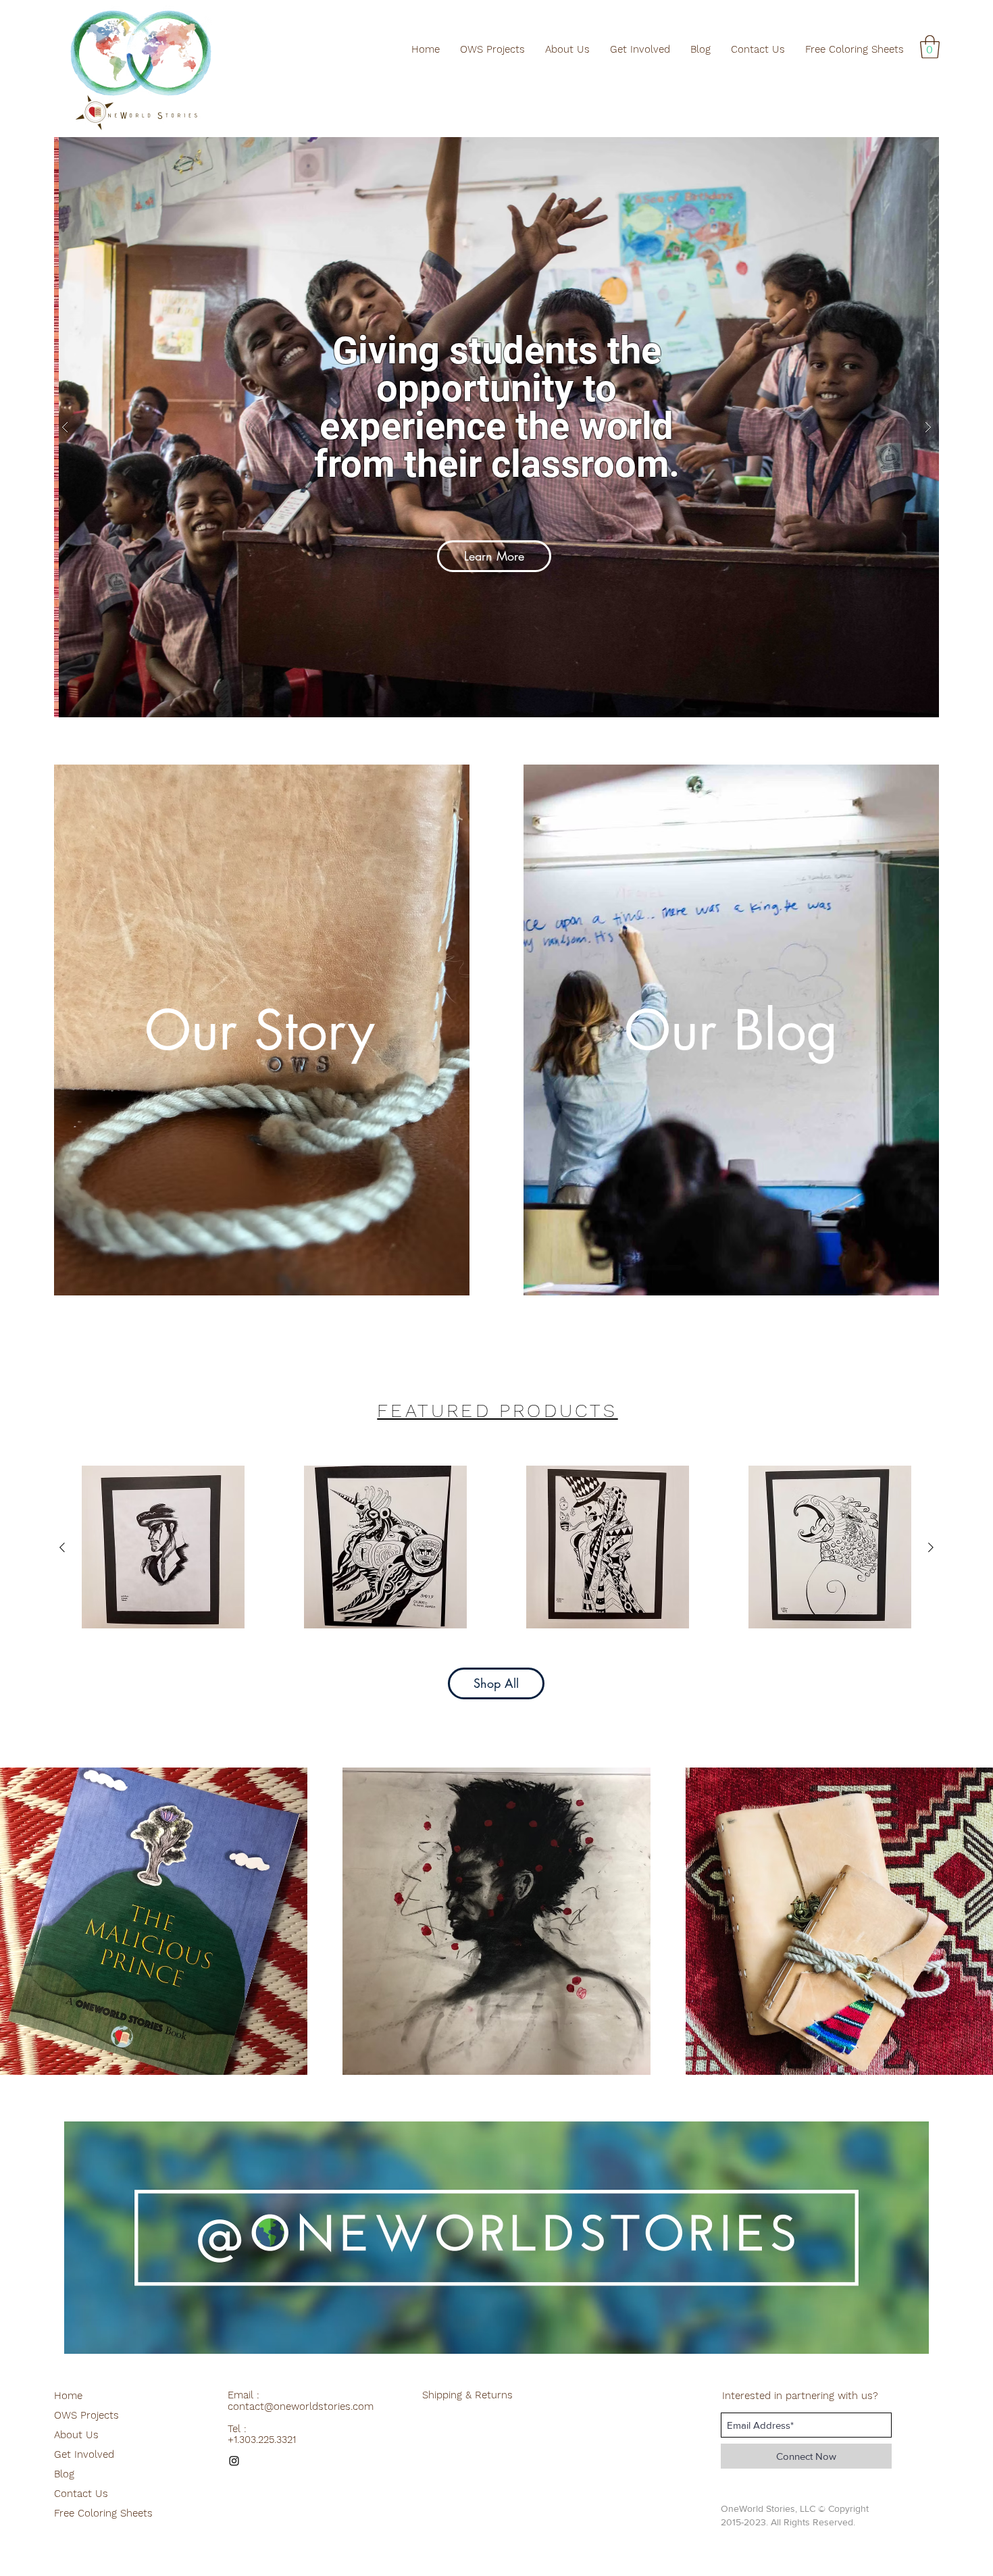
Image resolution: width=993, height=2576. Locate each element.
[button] (930, 47)
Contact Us (81, 2494)
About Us (76, 2435)
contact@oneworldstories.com (301, 2406)
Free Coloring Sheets (103, 2513)
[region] (496, 2238)
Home (68, 2396)
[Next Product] (931, 1547)
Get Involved (84, 2454)
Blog (64, 2474)
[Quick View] (163, 1547)
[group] (496, 1547)
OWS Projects (86, 2415)
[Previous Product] (62, 1547)
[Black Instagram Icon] (234, 2461)
